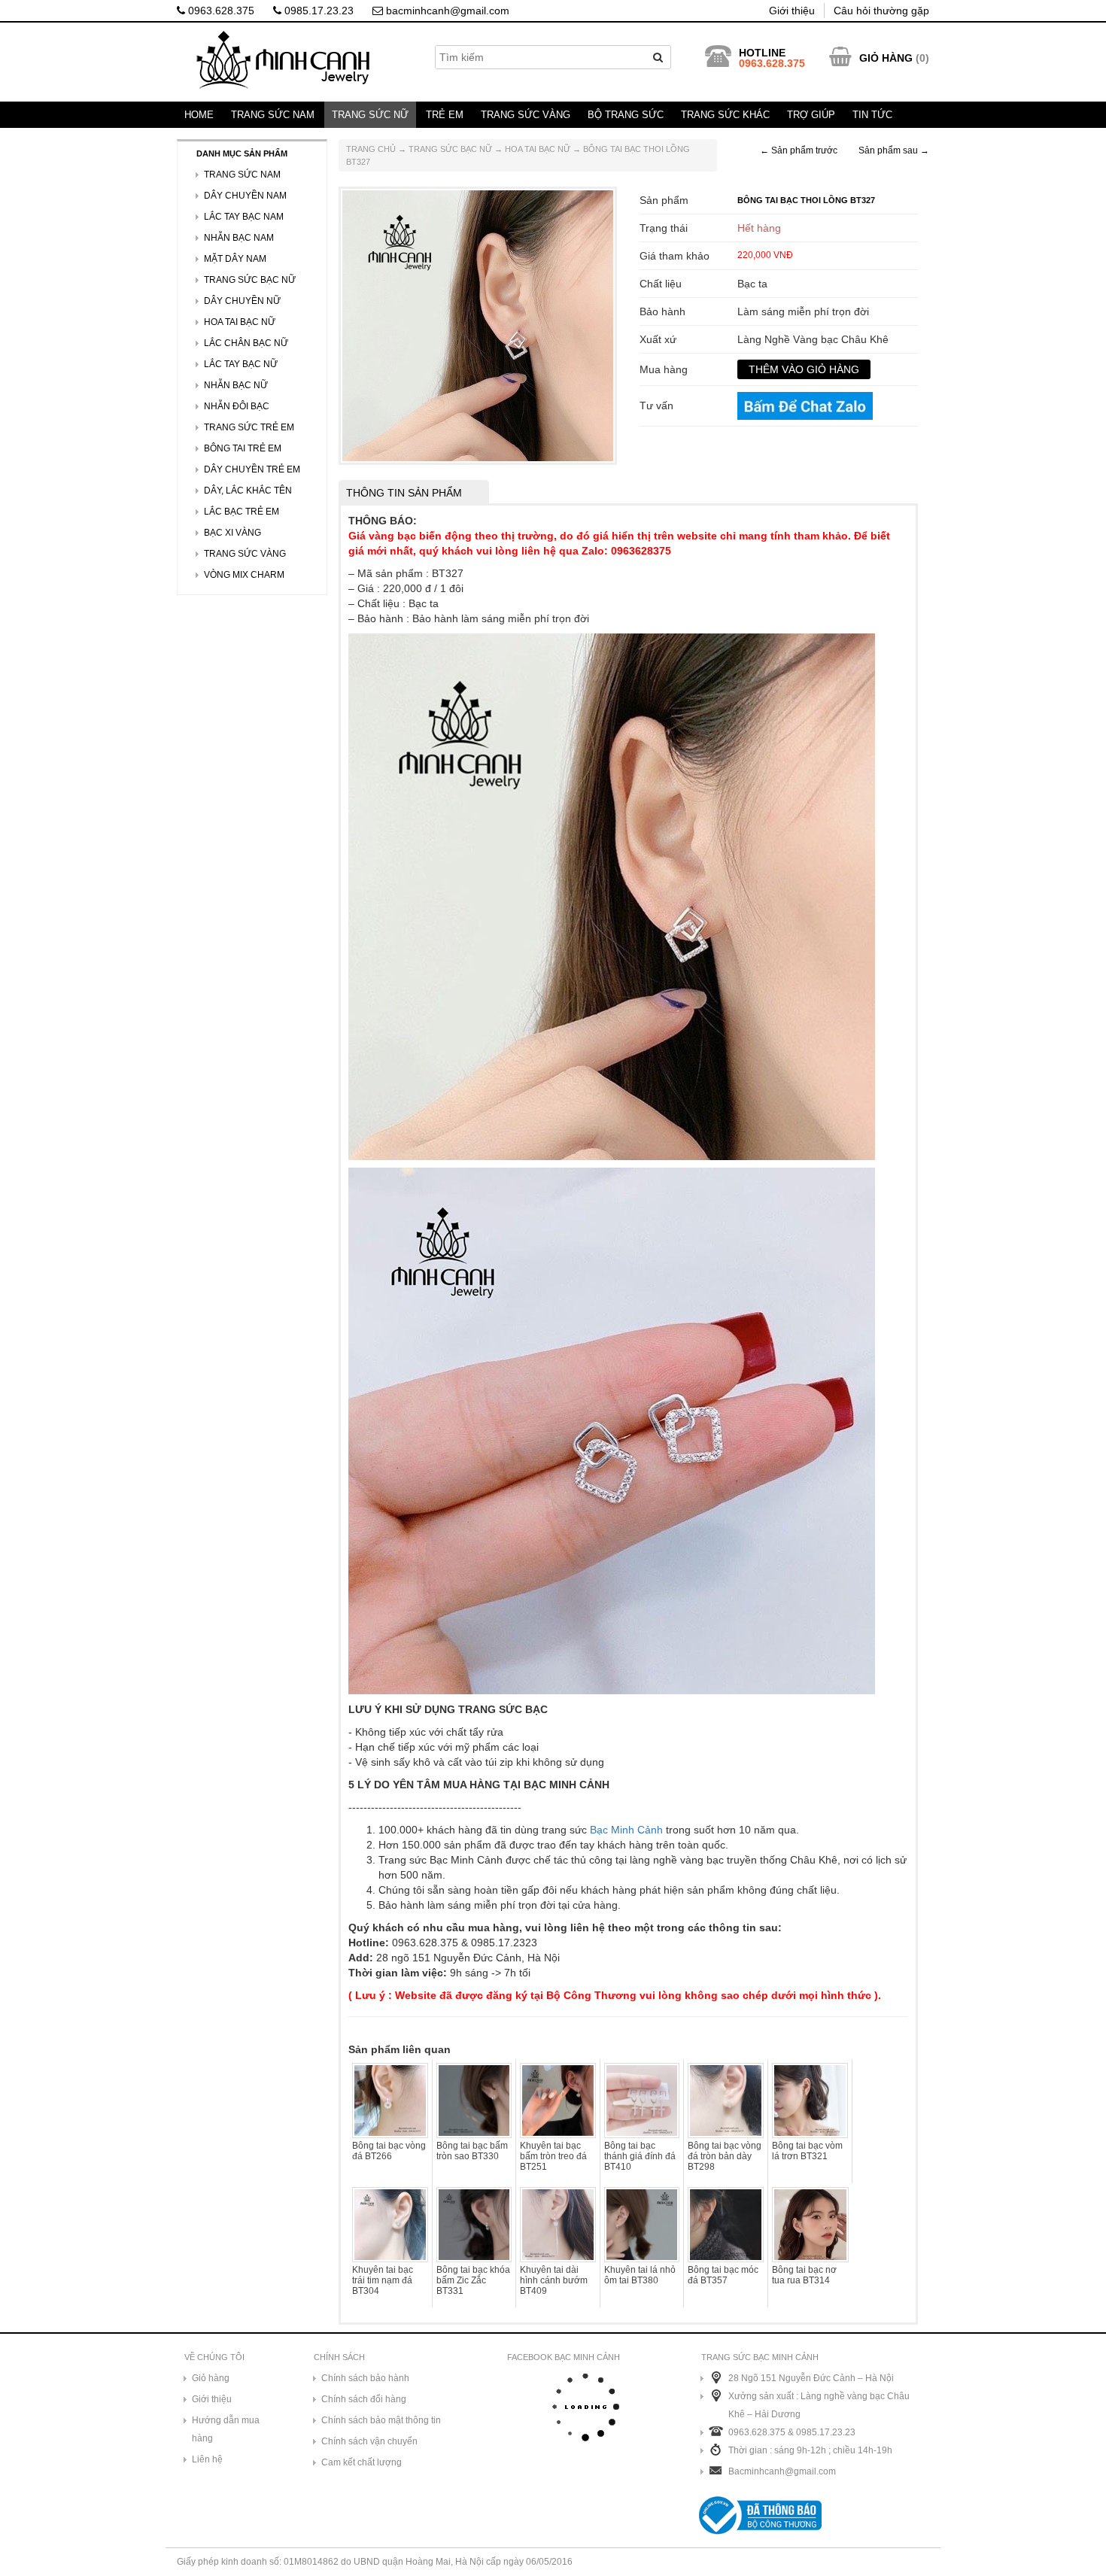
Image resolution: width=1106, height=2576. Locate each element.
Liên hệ (207, 2459)
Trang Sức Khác (725, 115)
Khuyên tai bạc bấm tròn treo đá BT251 (553, 2156)
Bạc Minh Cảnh (626, 1830)
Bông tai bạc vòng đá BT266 (389, 2151)
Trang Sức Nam (273, 115)
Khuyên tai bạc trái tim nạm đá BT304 (383, 2280)
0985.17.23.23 (318, 11)
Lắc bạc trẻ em (242, 512)
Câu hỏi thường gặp (881, 11)
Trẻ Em (445, 115)
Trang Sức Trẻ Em (249, 427)
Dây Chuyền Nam (245, 196)
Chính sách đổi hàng (364, 2399)
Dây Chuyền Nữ (242, 301)
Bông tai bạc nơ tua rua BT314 (804, 2275)
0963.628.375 (220, 11)
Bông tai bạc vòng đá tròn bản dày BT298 (725, 2156)
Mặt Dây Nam (235, 259)
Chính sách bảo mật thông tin (381, 2420)
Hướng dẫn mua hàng (226, 2429)
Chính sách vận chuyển (369, 2441)
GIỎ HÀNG (886, 58)
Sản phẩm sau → (894, 150)
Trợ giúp (811, 115)
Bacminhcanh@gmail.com (782, 2471)
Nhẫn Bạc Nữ (236, 385)
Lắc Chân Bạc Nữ (246, 343)
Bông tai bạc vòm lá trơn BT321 (807, 2151)
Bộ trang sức (626, 115)
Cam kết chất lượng (362, 2462)
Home (199, 115)
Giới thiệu (792, 11)
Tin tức (872, 115)
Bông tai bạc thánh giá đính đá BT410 (640, 2156)
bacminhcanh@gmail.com (446, 11)
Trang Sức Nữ (370, 115)
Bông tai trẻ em (243, 448)
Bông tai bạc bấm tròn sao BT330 (472, 2151)
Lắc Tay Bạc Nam (244, 217)
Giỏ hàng (211, 2378)
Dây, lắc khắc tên (248, 491)
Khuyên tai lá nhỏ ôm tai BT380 (640, 2275)
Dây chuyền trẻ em (252, 469)
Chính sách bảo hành (365, 2378)
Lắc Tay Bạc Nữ (241, 364)
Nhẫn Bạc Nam (239, 238)
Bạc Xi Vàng (232, 533)
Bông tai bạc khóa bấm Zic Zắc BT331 (473, 2280)
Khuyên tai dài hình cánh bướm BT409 (554, 2280)
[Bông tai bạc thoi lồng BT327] (478, 325)
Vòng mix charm (244, 575)
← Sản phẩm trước (799, 150)
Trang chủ (371, 149)
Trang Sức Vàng (526, 115)
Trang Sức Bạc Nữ (450, 149)
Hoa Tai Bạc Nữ (538, 149)
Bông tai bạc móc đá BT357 (723, 2275)
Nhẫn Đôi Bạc (237, 406)
